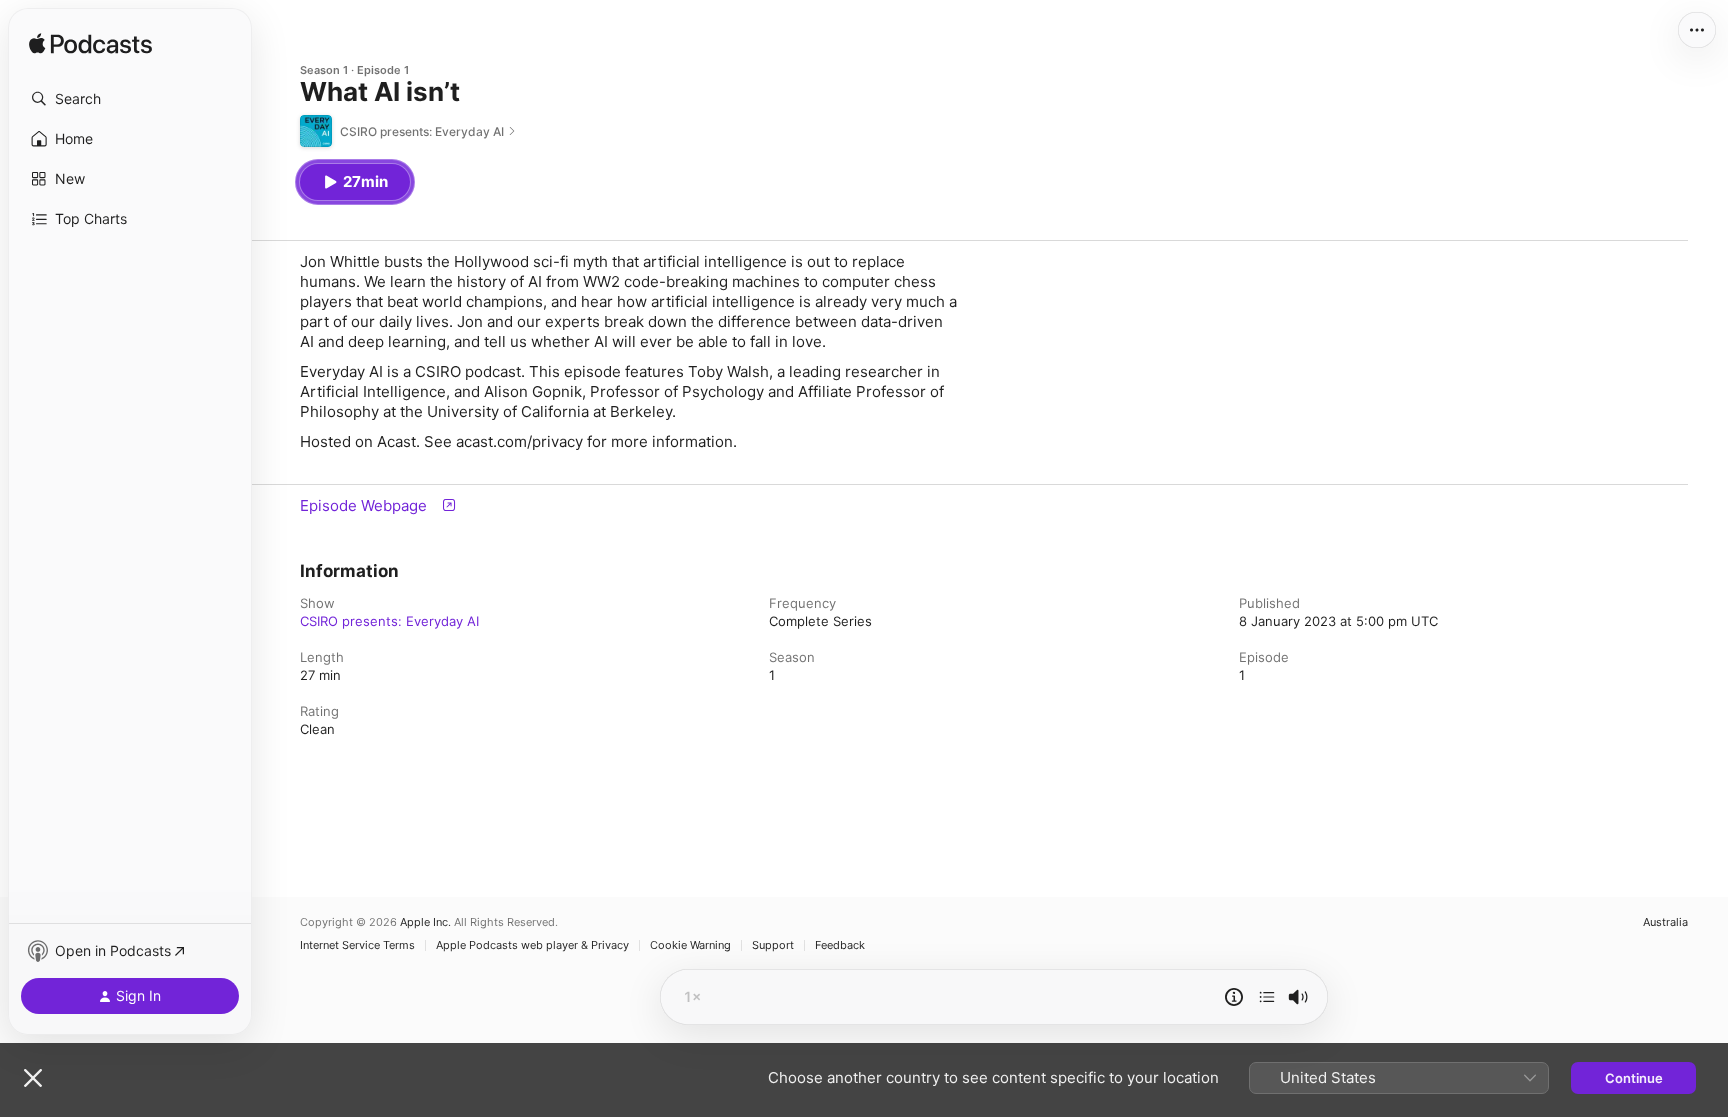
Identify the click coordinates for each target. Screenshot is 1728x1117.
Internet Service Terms (357, 945)
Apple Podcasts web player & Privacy (532, 945)
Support (773, 945)
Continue (1634, 1078)
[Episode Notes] (1234, 997)
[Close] (33, 1078)
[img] (90, 45)
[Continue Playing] (1267, 997)
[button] (130, 99)
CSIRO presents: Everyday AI (389, 621)
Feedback (840, 945)
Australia (1665, 922)
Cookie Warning (690, 945)
